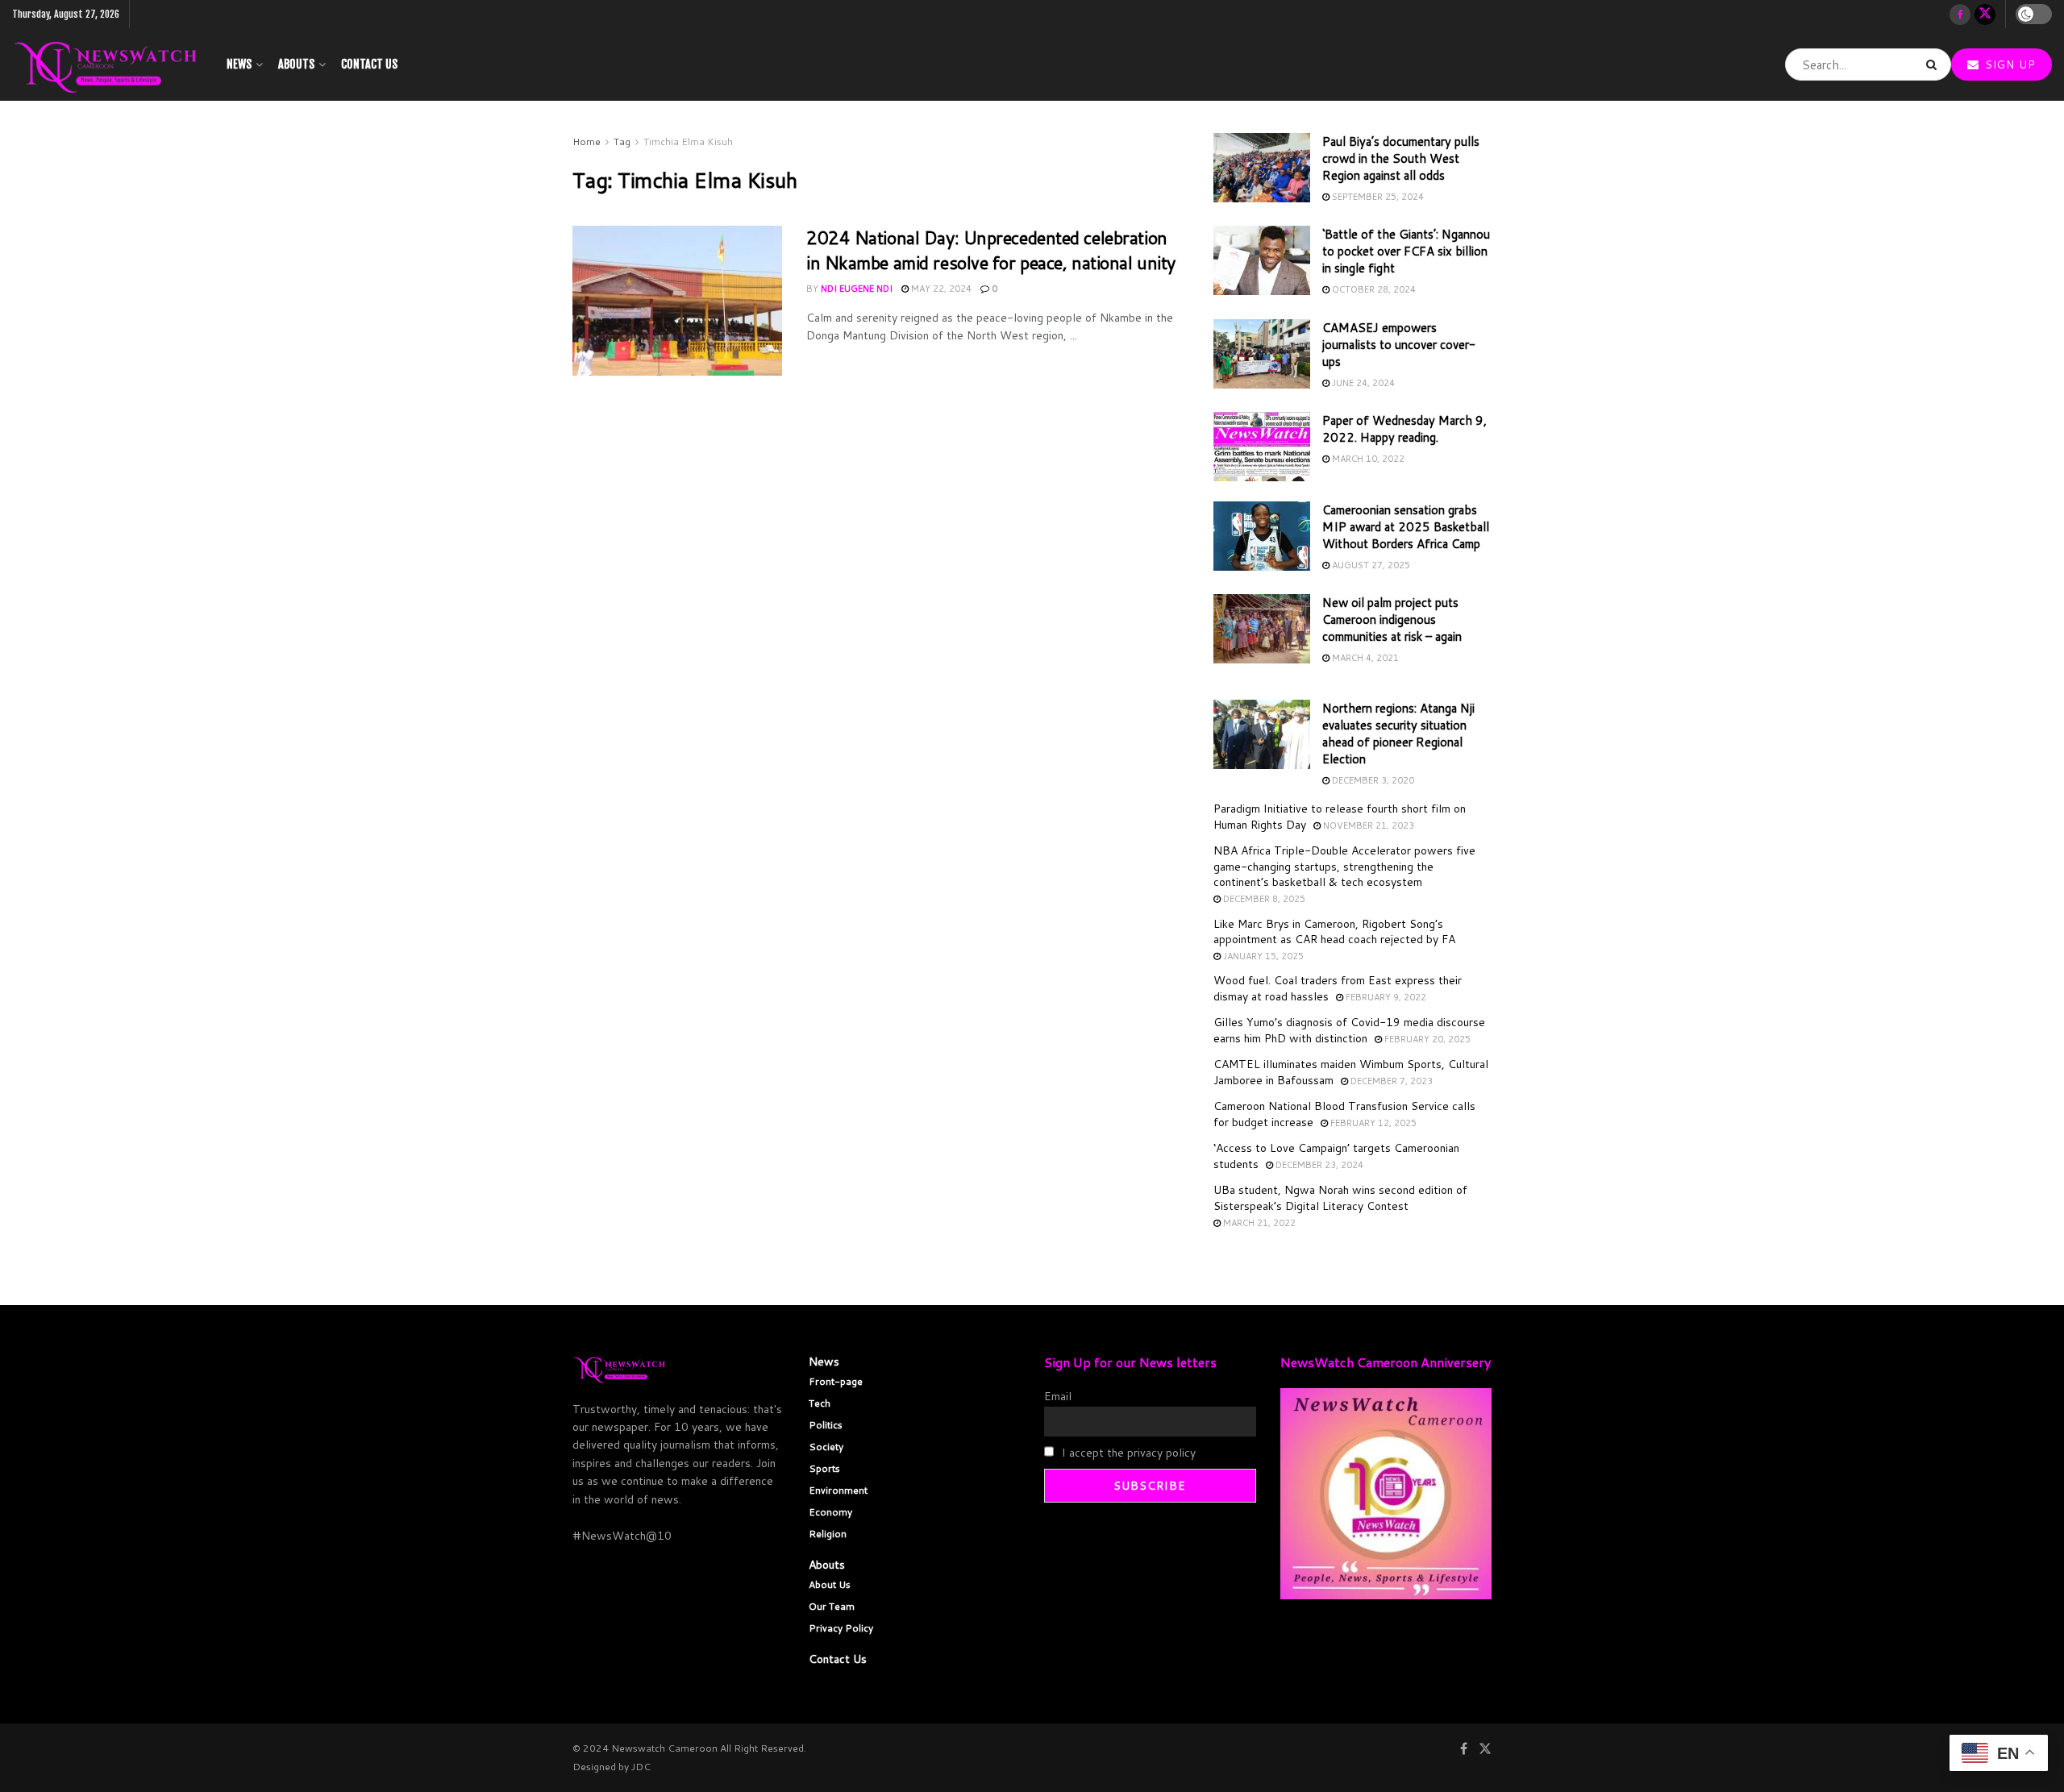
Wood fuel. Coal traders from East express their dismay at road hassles (1338, 988)
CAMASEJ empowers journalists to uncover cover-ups (1399, 345)
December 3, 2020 (1372, 780)
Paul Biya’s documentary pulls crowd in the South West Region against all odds (1401, 158)
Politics (826, 1425)
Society (826, 1447)
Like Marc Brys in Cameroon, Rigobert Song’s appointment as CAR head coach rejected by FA (1334, 932)
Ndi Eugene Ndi (857, 289)
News (239, 64)
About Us (830, 1584)
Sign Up (2008, 64)
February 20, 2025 (1426, 1039)
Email (1058, 1396)
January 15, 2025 (1262, 956)
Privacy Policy (841, 1628)
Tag (622, 141)
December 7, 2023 (1390, 1081)
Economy (830, 1512)
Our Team (832, 1606)
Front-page (836, 1381)
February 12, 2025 (1372, 1123)
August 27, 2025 (1370, 565)
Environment (838, 1490)
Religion (828, 1534)
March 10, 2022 (1367, 459)
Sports (824, 1468)
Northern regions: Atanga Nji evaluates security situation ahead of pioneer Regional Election (1398, 734)
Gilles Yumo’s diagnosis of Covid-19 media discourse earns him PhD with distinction (1349, 1030)
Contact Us (369, 64)
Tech (820, 1403)
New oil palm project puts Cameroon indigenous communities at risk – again (1392, 620)
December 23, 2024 (1318, 1165)
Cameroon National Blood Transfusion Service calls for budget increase (1344, 1114)
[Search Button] (1935, 64)
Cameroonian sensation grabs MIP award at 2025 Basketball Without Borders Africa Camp (1406, 527)
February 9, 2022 (1385, 997)
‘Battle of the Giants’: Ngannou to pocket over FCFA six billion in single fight (1406, 251)
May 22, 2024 (940, 289)
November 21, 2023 (1367, 825)
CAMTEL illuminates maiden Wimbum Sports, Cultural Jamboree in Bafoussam (1351, 1072)
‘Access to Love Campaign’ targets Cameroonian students (1336, 1156)
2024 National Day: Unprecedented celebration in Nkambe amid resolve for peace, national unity (991, 250)
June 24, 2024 (1362, 383)
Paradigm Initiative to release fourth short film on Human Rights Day (1340, 817)
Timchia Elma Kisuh (688, 141)
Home (587, 141)
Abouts (296, 64)
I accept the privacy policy (1127, 1453)
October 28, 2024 (1373, 289)
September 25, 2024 (1377, 197)
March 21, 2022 (1258, 1223)
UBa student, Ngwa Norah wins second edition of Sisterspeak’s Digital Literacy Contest (1340, 1198)
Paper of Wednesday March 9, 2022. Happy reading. (1404, 429)
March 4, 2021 (1364, 658)
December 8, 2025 (1263, 899)
